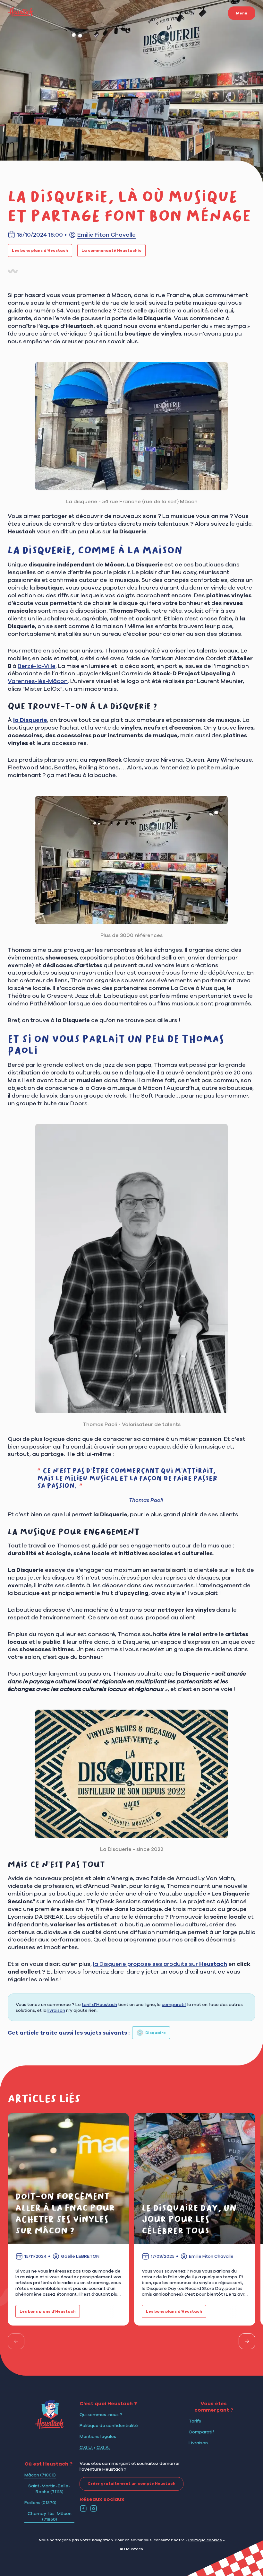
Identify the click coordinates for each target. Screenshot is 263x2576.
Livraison (198, 2443)
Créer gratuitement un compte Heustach (131, 2484)
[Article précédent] (16, 2341)
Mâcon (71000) (40, 2475)
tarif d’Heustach (99, 2004)
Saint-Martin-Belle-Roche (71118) (49, 2489)
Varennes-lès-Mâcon (38, 681)
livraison (56, 2010)
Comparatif (201, 2432)
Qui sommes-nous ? (101, 2414)
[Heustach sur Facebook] (83, 2509)
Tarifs (195, 2421)
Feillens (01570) (40, 2502)
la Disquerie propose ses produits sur (160, 1964)
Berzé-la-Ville (37, 666)
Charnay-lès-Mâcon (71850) (50, 2516)
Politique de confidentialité (109, 2425)
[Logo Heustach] (49, 2427)
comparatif (174, 2004)
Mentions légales (98, 2436)
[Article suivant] (247, 2341)
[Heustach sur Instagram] (94, 2509)
